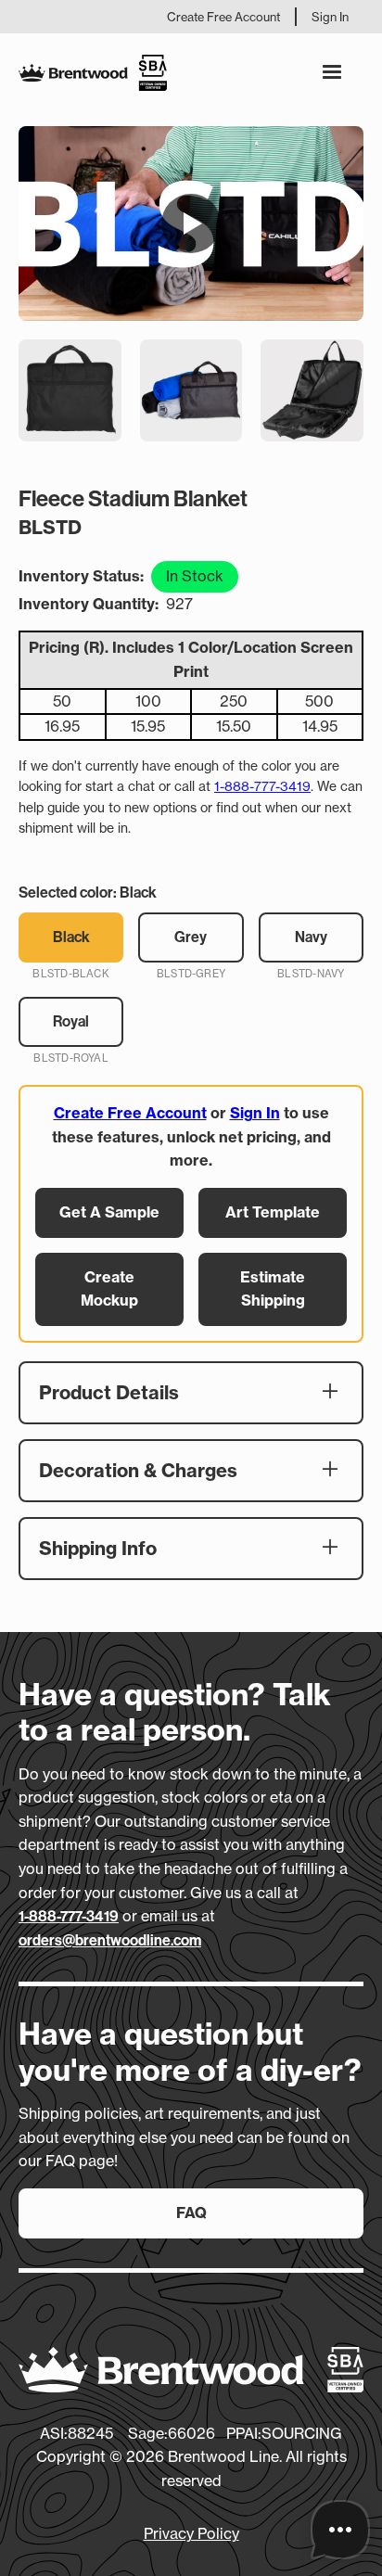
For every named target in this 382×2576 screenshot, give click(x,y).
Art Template (273, 1212)
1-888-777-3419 (262, 786)
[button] (332, 72)
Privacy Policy (191, 2533)
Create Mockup (109, 1289)
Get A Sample (109, 1212)
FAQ (191, 2213)
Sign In (330, 17)
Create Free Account (223, 17)
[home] (93, 72)
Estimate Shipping (273, 1289)
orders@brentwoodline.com (110, 1940)
